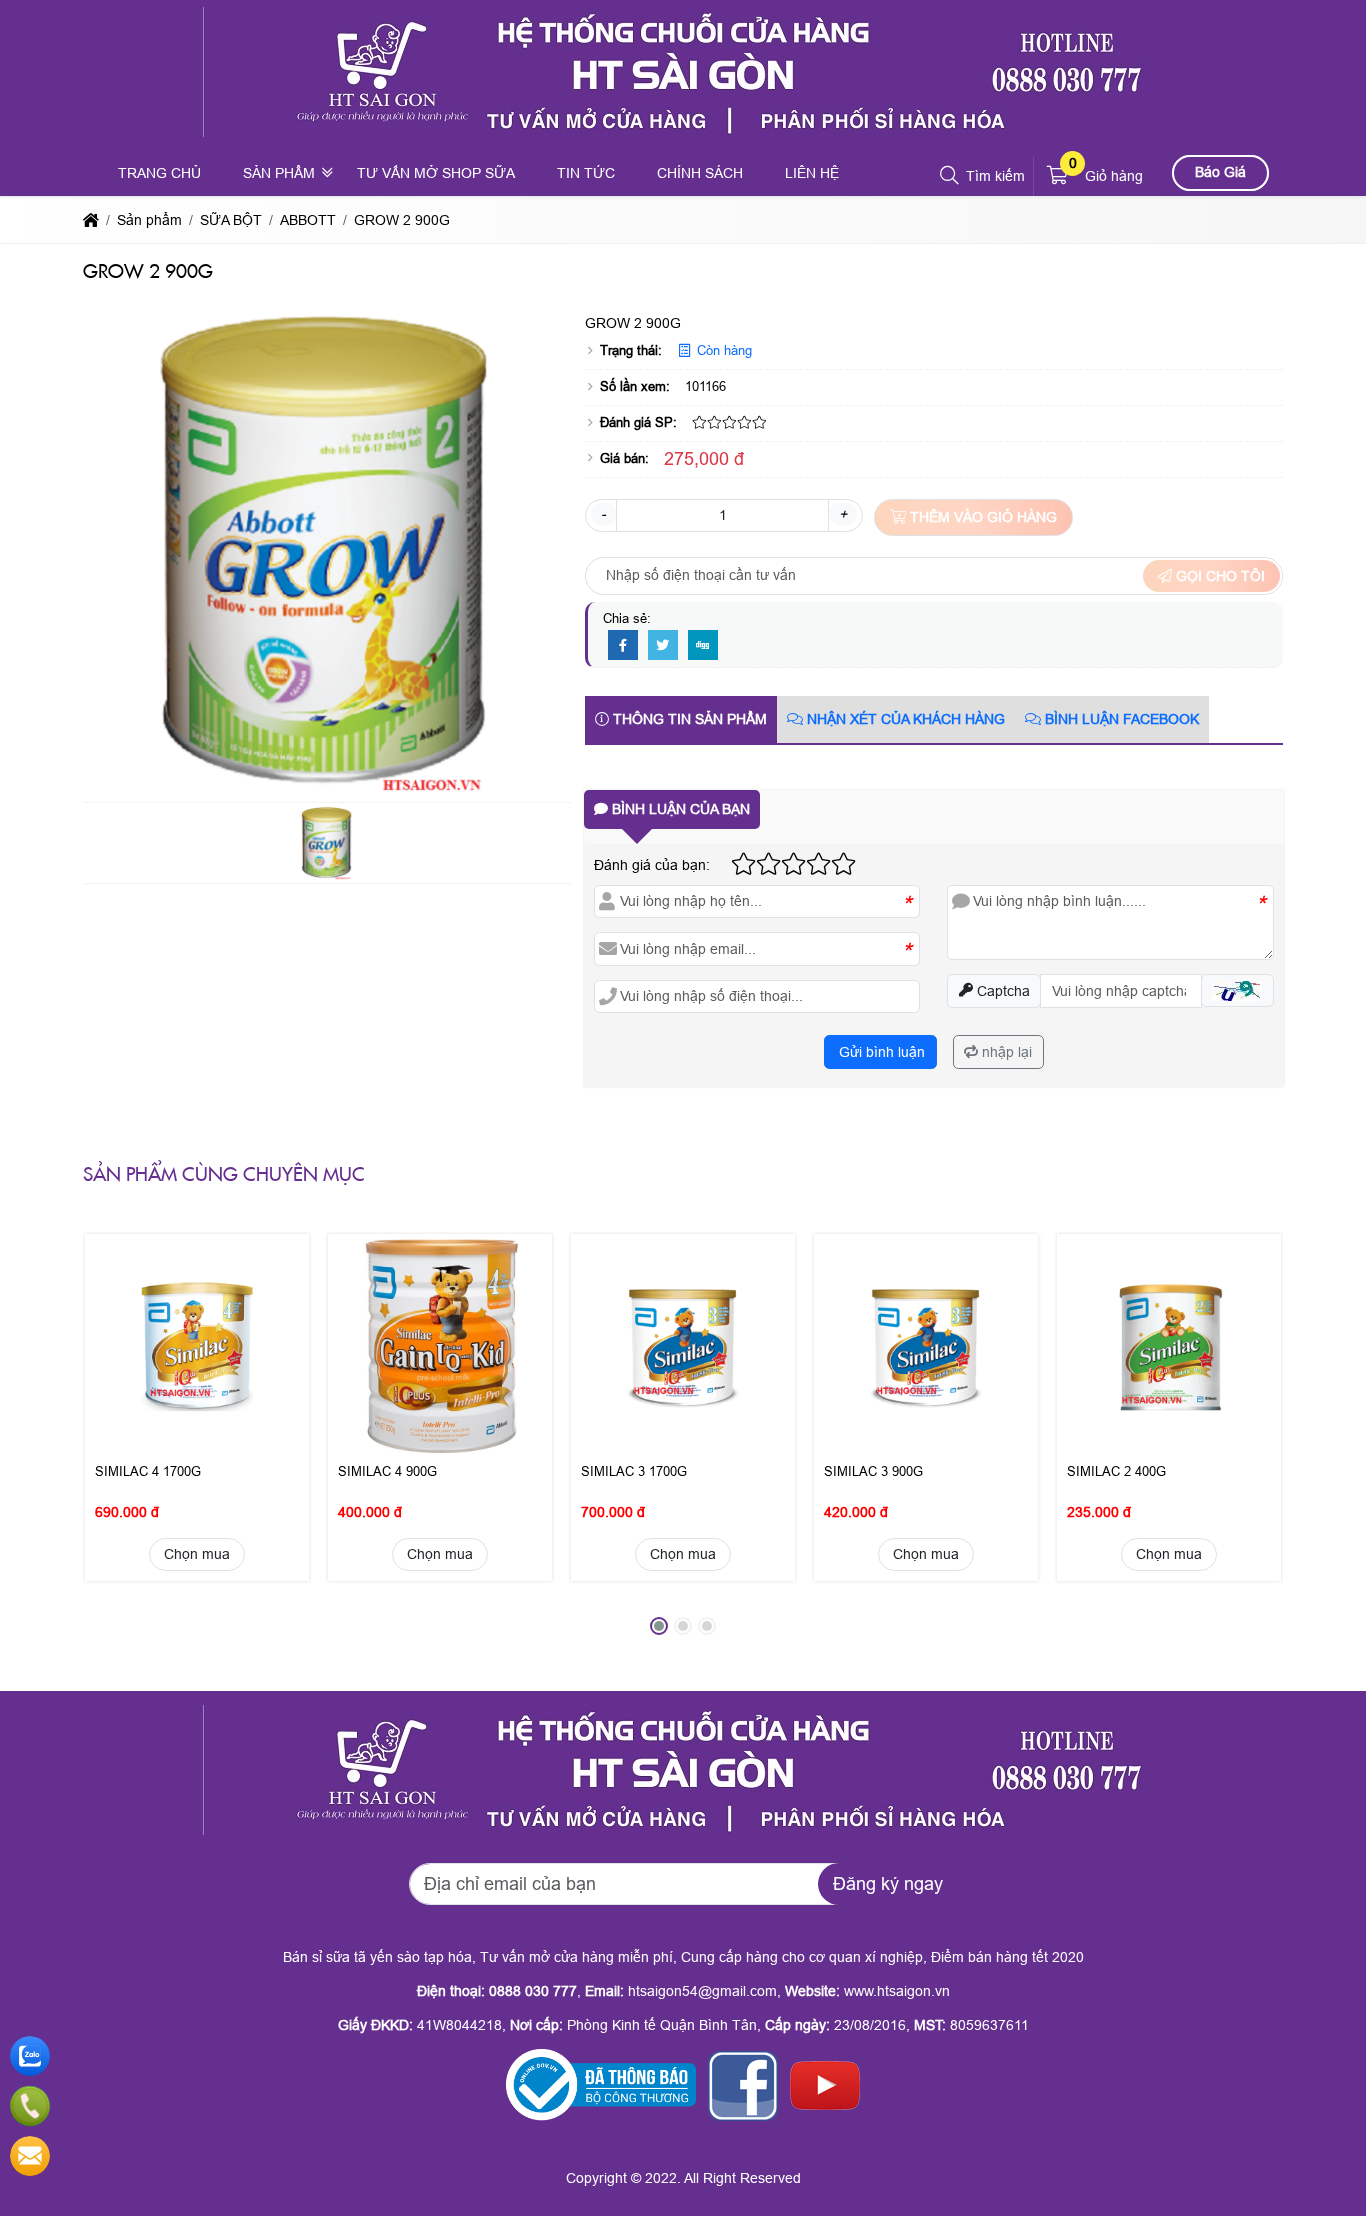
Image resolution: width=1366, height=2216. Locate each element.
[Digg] (703, 646)
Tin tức (586, 173)
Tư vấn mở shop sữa (436, 173)
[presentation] (113, 1440)
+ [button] (843, 514)
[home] (91, 220)
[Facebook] (623, 646)
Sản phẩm (279, 173)
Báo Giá (1220, 172)
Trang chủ (159, 173)
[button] (950, 176)
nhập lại (1005, 1052)
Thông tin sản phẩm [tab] (688, 719)
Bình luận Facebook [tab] (1120, 719)
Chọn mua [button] (197, 1554)
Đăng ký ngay (888, 1884)
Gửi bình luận (880, 1052)
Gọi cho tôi (1218, 576)
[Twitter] (663, 646)
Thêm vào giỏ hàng (981, 517)
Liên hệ (812, 173)
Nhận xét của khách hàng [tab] (904, 719)
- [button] (603, 514)
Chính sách (700, 173)
